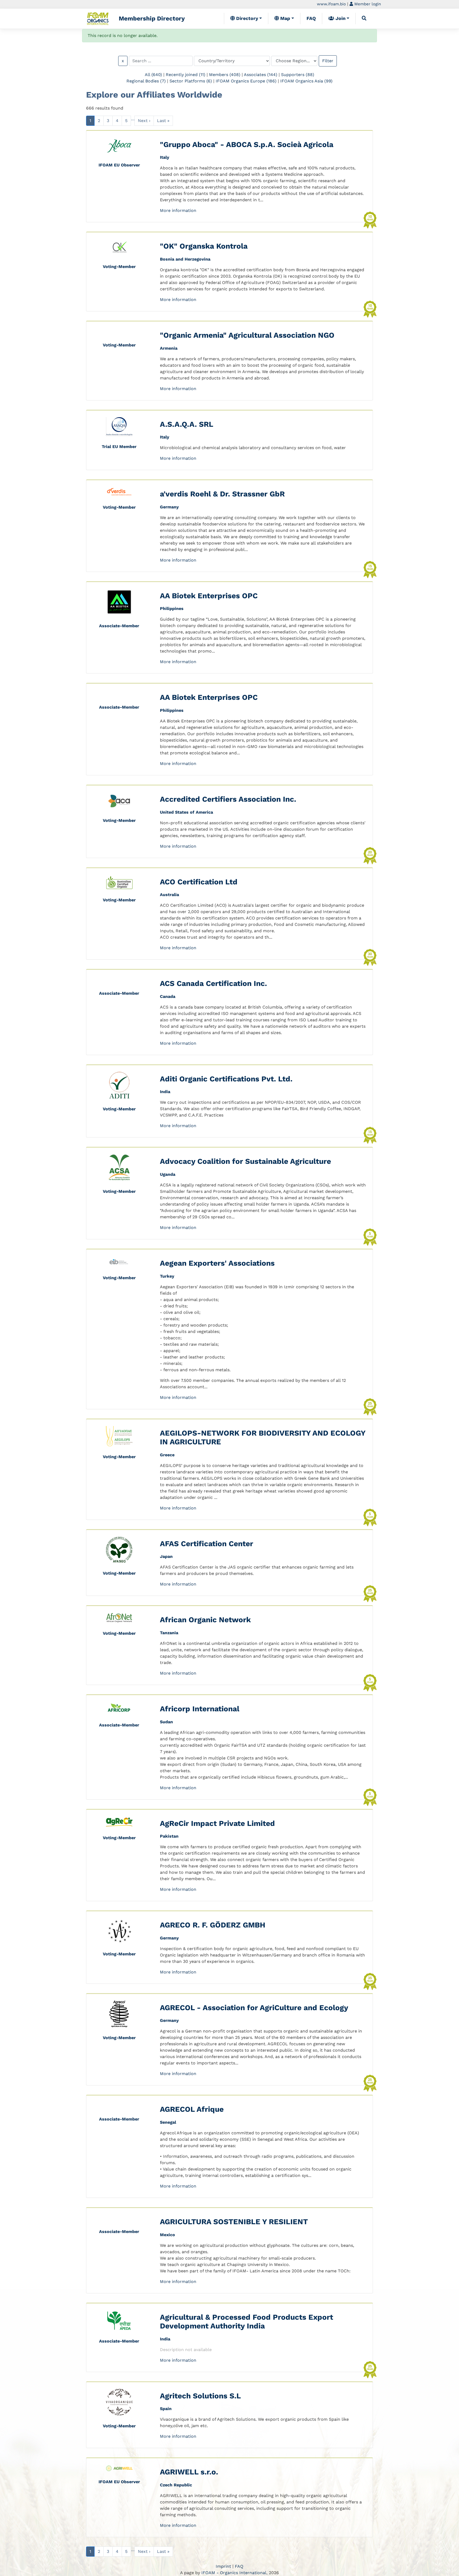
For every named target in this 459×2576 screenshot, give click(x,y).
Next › (144, 121)
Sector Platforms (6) (191, 81)
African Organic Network (205, 1620)
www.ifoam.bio (331, 4)
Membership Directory (152, 18)
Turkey (167, 1276)
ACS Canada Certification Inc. (213, 983)
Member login (367, 4)
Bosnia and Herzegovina (185, 259)
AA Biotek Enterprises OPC (209, 596)
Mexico (167, 2235)
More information (178, 210)
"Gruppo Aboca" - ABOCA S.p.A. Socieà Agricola (247, 145)
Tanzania (169, 1633)
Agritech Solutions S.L (200, 2396)
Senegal (168, 2122)
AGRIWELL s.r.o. (189, 2472)
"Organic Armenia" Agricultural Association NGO (247, 335)
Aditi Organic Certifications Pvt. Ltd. (226, 1079)
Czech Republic (176, 2485)
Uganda (168, 1174)
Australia (169, 895)
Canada (168, 996)
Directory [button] (246, 18)
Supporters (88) (298, 75)
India (165, 1092)
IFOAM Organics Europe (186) (246, 81)
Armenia (169, 348)
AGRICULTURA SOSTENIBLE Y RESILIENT (234, 2222)
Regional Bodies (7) (146, 81)
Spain (166, 2409)
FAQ (311, 18)
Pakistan (169, 1836)
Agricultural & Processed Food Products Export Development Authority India (246, 2322)
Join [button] (340, 18)
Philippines (172, 609)
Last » (163, 121)
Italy (165, 157)
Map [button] (284, 18)
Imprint (223, 2566)
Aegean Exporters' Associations (217, 1263)
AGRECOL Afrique (192, 2109)
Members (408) (225, 75)
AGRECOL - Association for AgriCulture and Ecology (254, 2008)
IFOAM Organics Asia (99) (306, 81)
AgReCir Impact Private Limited (217, 1823)
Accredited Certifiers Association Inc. (228, 799)
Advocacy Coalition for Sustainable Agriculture (245, 1161)
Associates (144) (261, 75)
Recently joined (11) (186, 75)
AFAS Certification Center (207, 1544)
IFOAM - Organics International (234, 2573)
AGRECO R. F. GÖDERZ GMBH (213, 1925)
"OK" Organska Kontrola (204, 246)
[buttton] (364, 18)
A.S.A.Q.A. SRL (187, 424)
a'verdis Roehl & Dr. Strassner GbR (222, 494)
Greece (167, 1455)
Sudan (166, 1722)
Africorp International (200, 1709)
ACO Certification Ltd (199, 882)
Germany (169, 507)
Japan (166, 1556)
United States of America (186, 812)
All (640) (153, 75)
